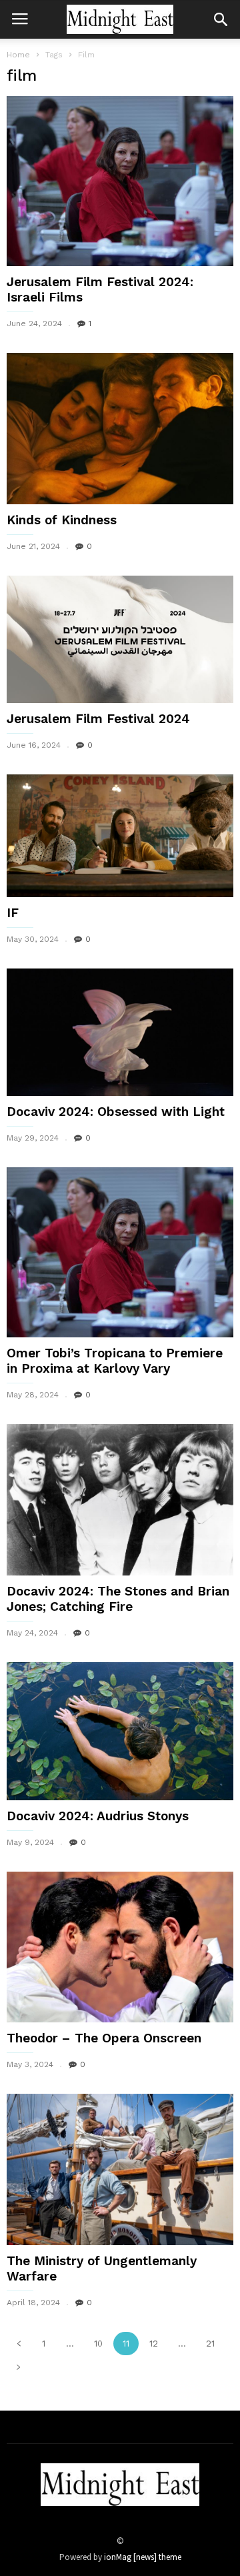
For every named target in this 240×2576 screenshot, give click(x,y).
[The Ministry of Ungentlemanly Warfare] (120, 2169)
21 (210, 2344)
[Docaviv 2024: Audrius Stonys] (120, 1731)
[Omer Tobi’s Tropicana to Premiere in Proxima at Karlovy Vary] (120, 1252)
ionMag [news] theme (143, 2557)
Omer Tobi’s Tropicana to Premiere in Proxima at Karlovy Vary (115, 1361)
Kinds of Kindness (62, 520)
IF (13, 913)
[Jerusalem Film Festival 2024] (120, 639)
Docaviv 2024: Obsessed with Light (116, 1112)
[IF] (120, 836)
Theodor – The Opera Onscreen (104, 2038)
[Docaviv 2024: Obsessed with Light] (120, 1032)
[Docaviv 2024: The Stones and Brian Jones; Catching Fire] (120, 1499)
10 (98, 2344)
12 (154, 2344)
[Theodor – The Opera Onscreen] (120, 1947)
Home (18, 55)
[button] (221, 19)
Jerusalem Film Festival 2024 (98, 719)
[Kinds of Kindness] (120, 429)
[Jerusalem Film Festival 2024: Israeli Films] (120, 181)
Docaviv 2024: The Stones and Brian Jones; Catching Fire (118, 1599)
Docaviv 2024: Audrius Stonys (98, 1816)
